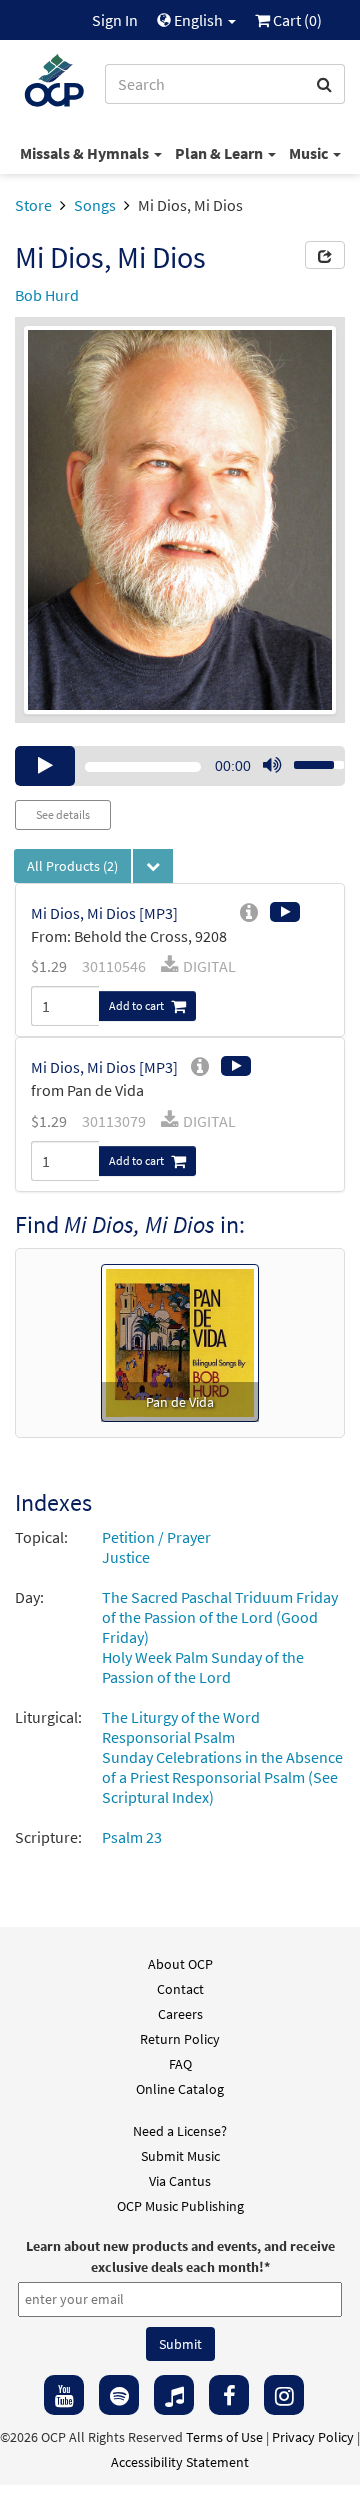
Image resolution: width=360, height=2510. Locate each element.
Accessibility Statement (180, 2462)
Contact (180, 1989)
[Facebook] (229, 2395)
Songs (95, 205)
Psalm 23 (132, 1837)
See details (63, 814)
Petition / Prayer (156, 1537)
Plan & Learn (220, 153)
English (198, 20)
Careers (180, 2014)
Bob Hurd (47, 295)
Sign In (115, 20)
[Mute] (272, 766)
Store (33, 205)
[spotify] (119, 2395)
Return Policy (180, 2039)
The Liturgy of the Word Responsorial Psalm (181, 1727)
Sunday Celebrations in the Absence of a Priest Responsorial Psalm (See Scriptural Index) (222, 1777)
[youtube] (64, 2395)
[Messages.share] (325, 255)
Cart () (296, 20)
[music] (174, 2395)
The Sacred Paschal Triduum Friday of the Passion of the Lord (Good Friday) (220, 1617)
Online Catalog (180, 2089)
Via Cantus (180, 2181)
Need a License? (180, 2131)
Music (310, 153)
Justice (126, 1557)
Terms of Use (224, 2437)
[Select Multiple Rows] (153, 866)
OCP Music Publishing (180, 2206)
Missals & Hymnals (86, 153)
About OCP (180, 1964)
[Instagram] (284, 2395)
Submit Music (180, 2156)
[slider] (308, 759)
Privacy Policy (313, 2437)
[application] (180, 766)
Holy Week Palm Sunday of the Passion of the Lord (203, 1667)
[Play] (45, 766)
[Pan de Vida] (180, 1341)
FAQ (180, 2064)
